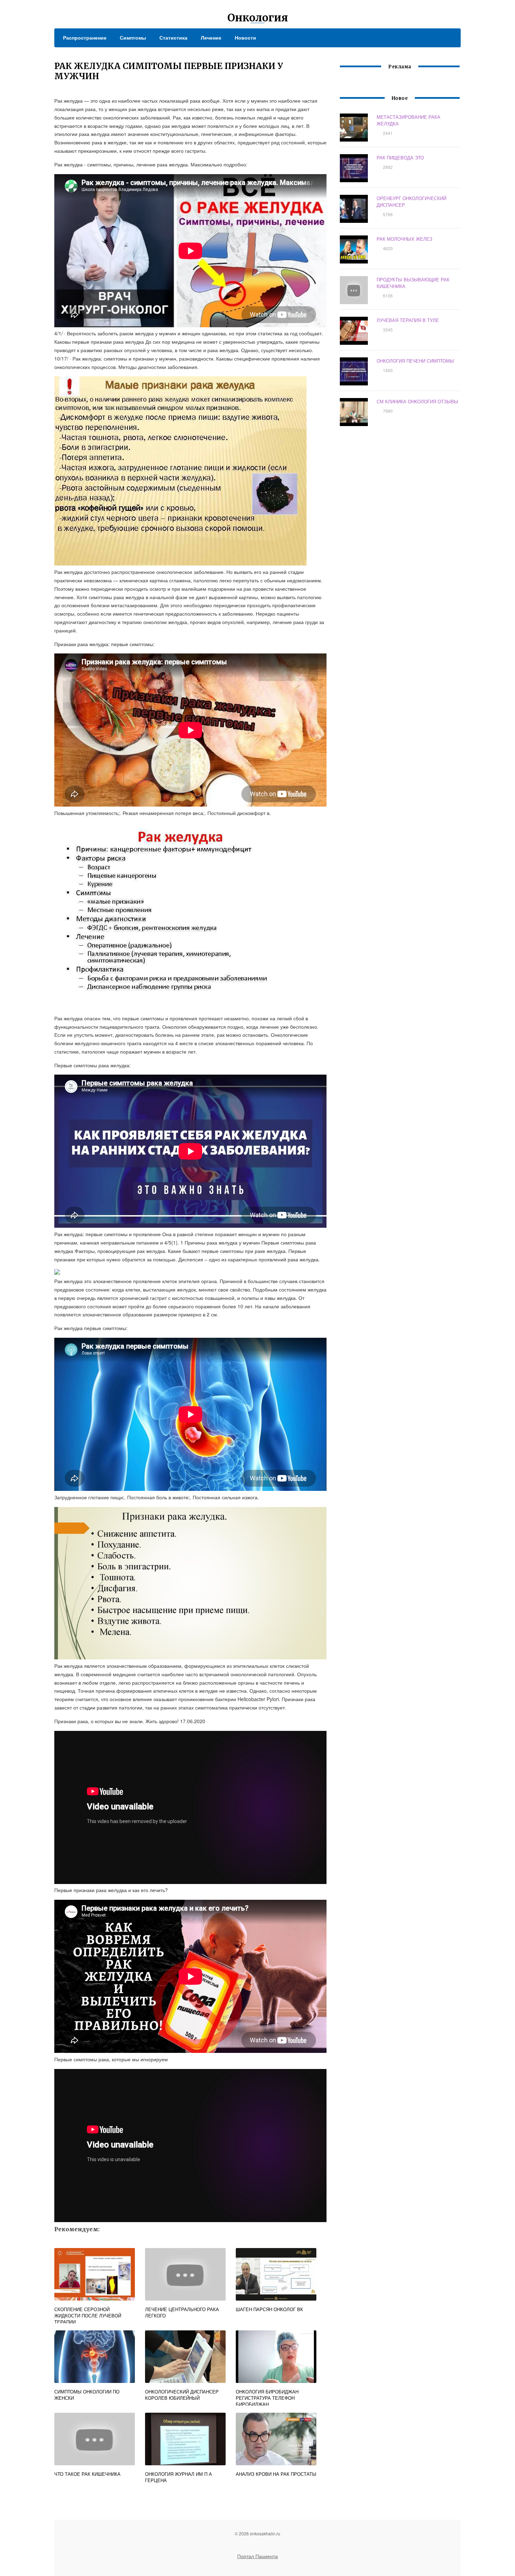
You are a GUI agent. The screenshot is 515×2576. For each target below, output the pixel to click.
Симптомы (133, 37)
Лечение (211, 37)
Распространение (85, 37)
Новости (245, 37)
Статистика (173, 37)
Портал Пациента (257, 2556)
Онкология (258, 18)
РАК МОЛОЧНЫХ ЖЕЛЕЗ (404, 239)
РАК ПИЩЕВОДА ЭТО (400, 157)
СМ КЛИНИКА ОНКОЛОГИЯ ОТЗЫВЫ (417, 401)
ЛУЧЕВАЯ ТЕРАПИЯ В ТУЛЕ (408, 320)
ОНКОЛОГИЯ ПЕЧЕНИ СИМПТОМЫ (415, 361)
